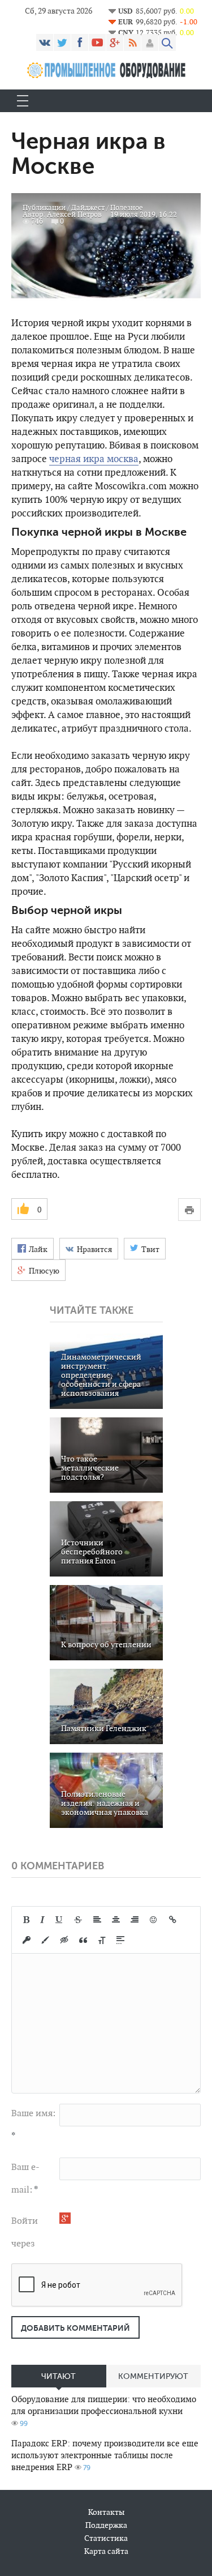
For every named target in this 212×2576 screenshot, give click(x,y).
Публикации (44, 208)
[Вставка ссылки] (173, 1920)
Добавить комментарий (75, 2328)
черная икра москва (94, 459)
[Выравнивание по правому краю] (135, 1920)
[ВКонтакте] (45, 42)
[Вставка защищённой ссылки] (27, 1940)
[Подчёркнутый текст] (59, 1920)
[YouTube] (97, 42)
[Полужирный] (26, 1920)
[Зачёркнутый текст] (78, 1920)
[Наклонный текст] (42, 1920)
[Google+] (115, 42)
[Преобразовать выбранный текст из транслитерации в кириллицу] (102, 1940)
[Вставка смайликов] (154, 1920)
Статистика (106, 2538)
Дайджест (88, 208)
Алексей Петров (74, 214)
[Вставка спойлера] (120, 1940)
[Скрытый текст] (64, 1940)
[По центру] (116, 1920)
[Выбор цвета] (45, 1940)
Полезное (127, 208)
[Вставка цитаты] (83, 1940)
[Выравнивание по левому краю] (97, 1920)
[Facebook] (80, 42)
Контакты (106, 2512)
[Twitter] (62, 42)
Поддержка (106, 2525)
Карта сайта (106, 2551)
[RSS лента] (132, 42)
